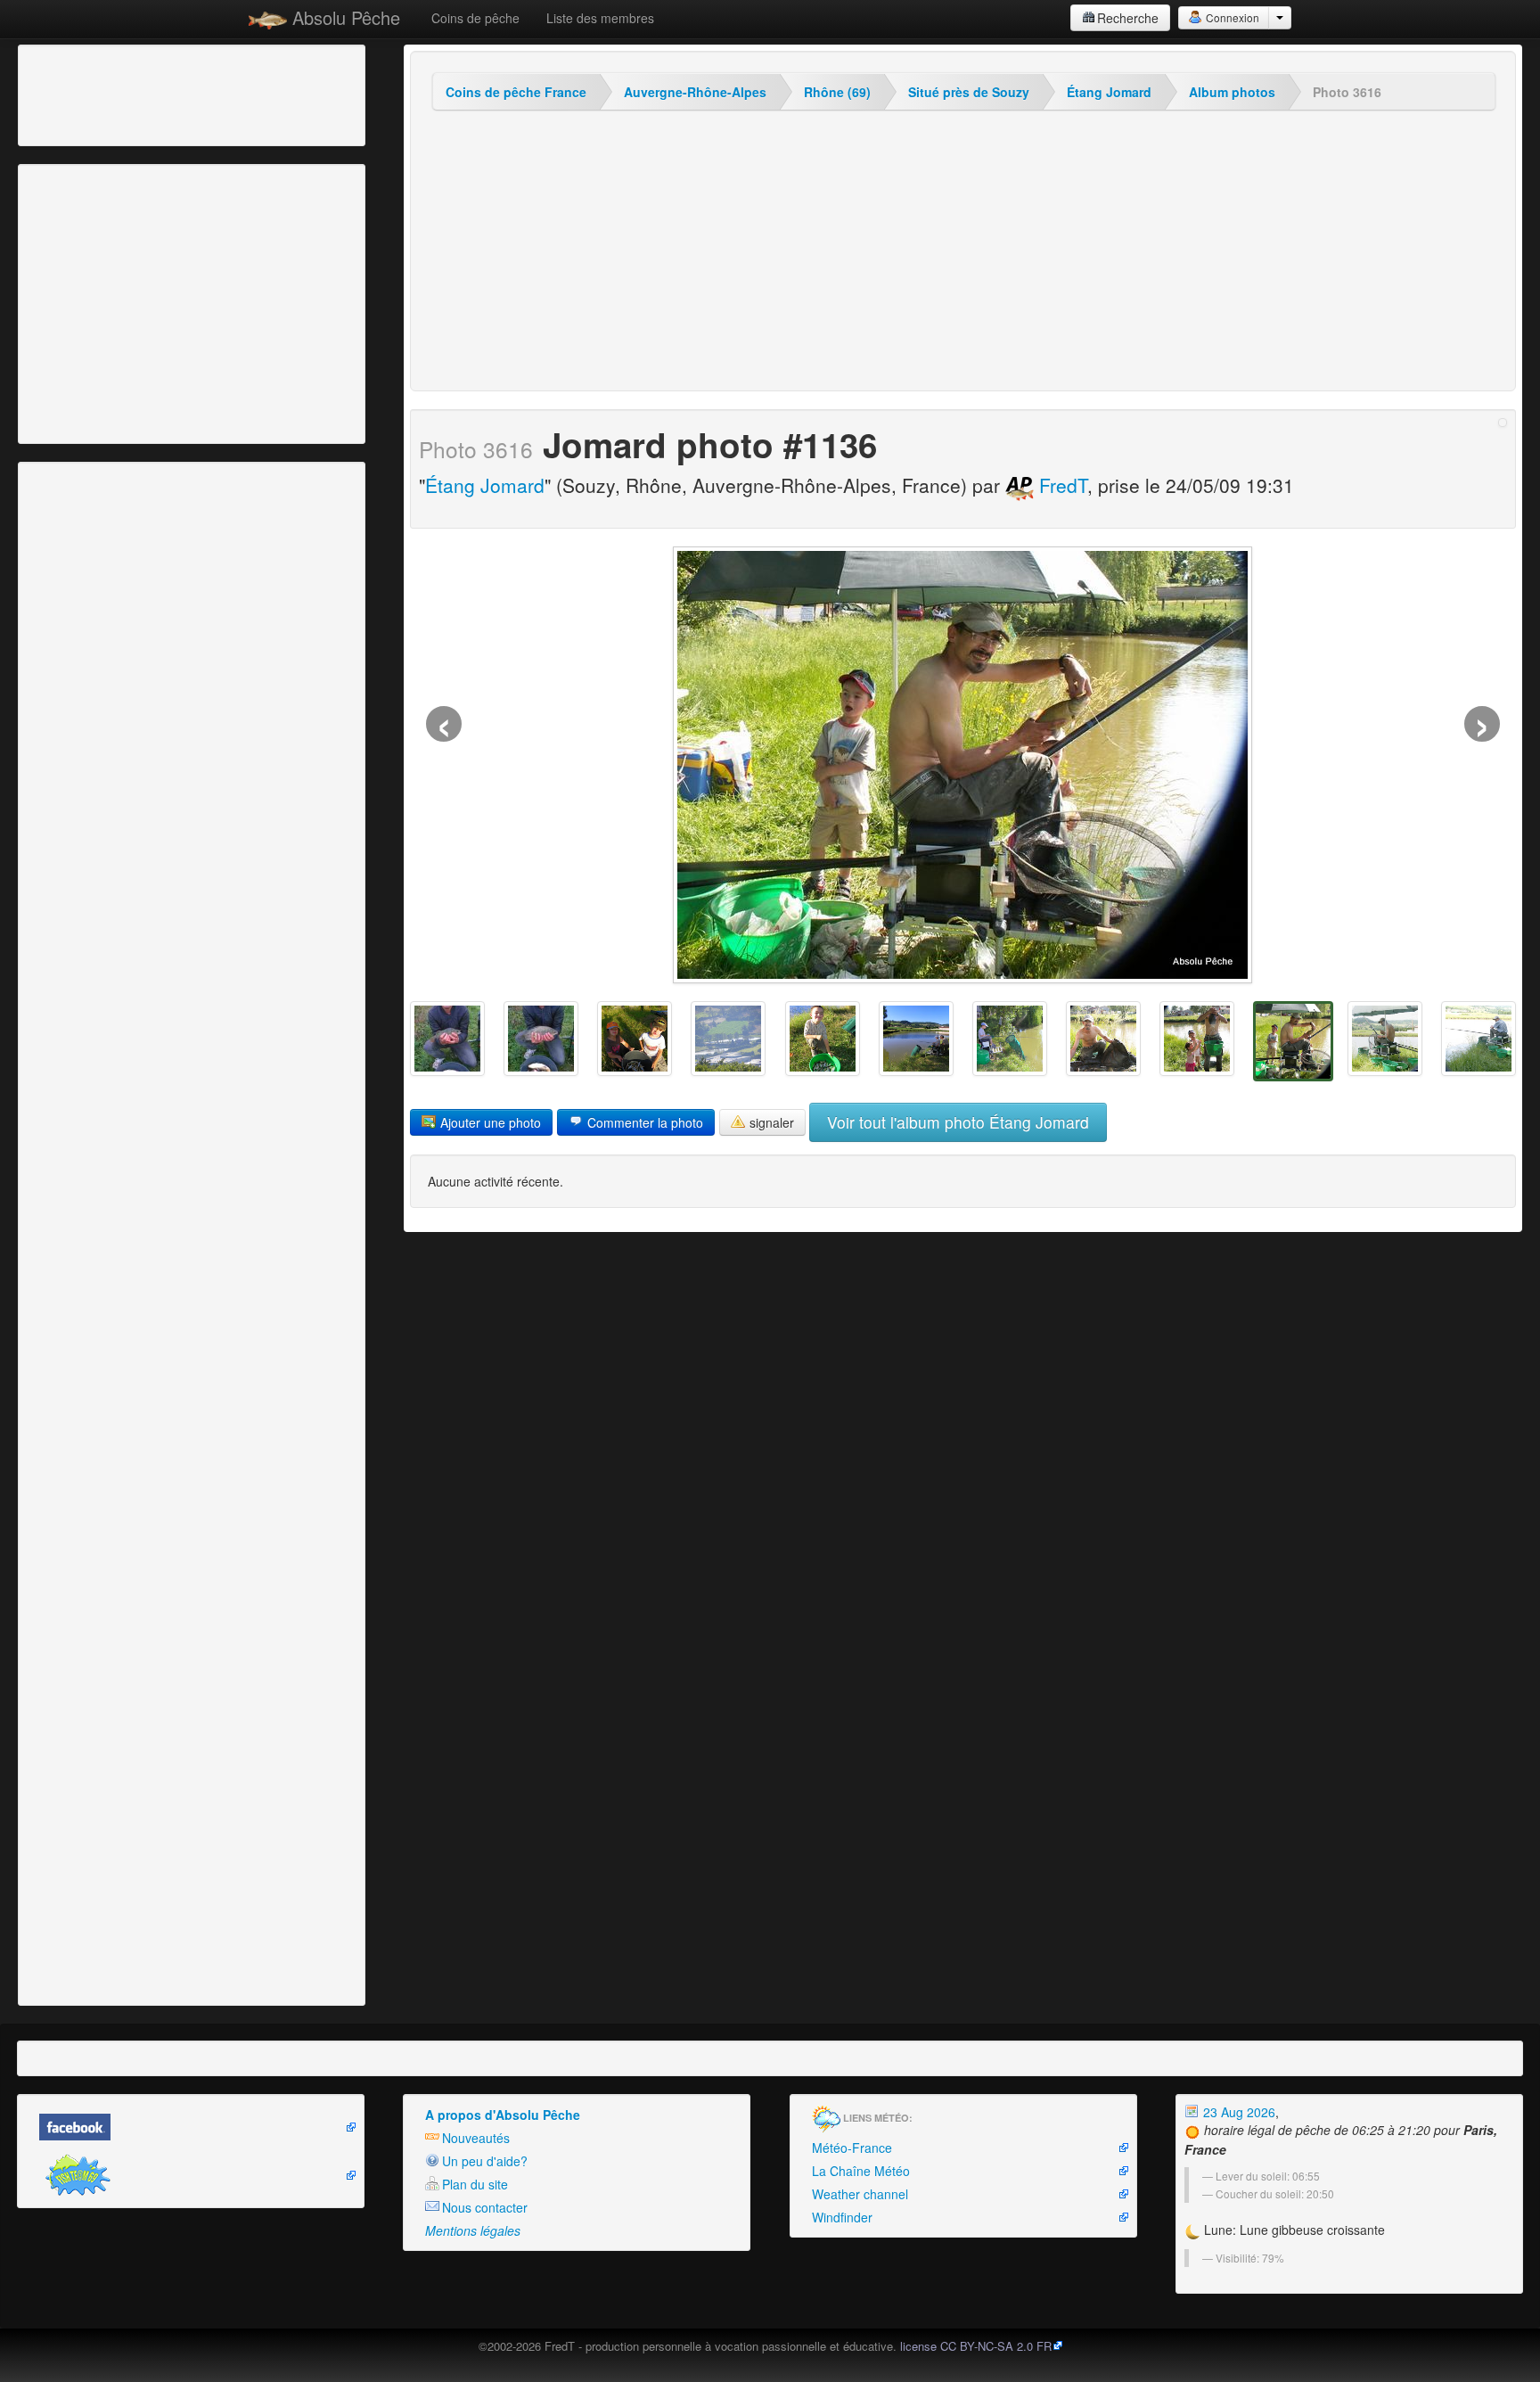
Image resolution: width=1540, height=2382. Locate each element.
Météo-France (852, 2148)
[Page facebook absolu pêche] (191, 2127)
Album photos (1232, 92)
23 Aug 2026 (1237, 2112)
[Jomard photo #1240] (728, 1039)
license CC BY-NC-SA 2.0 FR (976, 2346)
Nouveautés (476, 2138)
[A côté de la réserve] (1010, 1039)
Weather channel (860, 2194)
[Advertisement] (120, 94)
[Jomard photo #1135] (1385, 1039)
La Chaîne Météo (861, 2171)
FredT (1061, 485)
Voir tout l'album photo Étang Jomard (958, 1122)
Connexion (1231, 17)
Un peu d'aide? (485, 2161)
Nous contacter (485, 2207)
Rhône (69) (837, 92)
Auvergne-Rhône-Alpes (695, 92)
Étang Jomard (1109, 92)
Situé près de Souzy (969, 92)
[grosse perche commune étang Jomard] (447, 1039)
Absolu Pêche (344, 17)
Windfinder (842, 2217)
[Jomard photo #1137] (1197, 1039)
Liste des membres (600, 18)
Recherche (1128, 18)
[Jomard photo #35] (916, 1039)
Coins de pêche (475, 18)
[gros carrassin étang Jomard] (541, 1039)
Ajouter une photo (489, 1122)
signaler (770, 1122)
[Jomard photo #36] (823, 1039)
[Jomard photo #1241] (635, 1039)
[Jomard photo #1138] (1103, 1039)
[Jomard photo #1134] (1479, 1039)
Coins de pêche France (516, 92)
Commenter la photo (643, 1122)
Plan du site (475, 2184)
